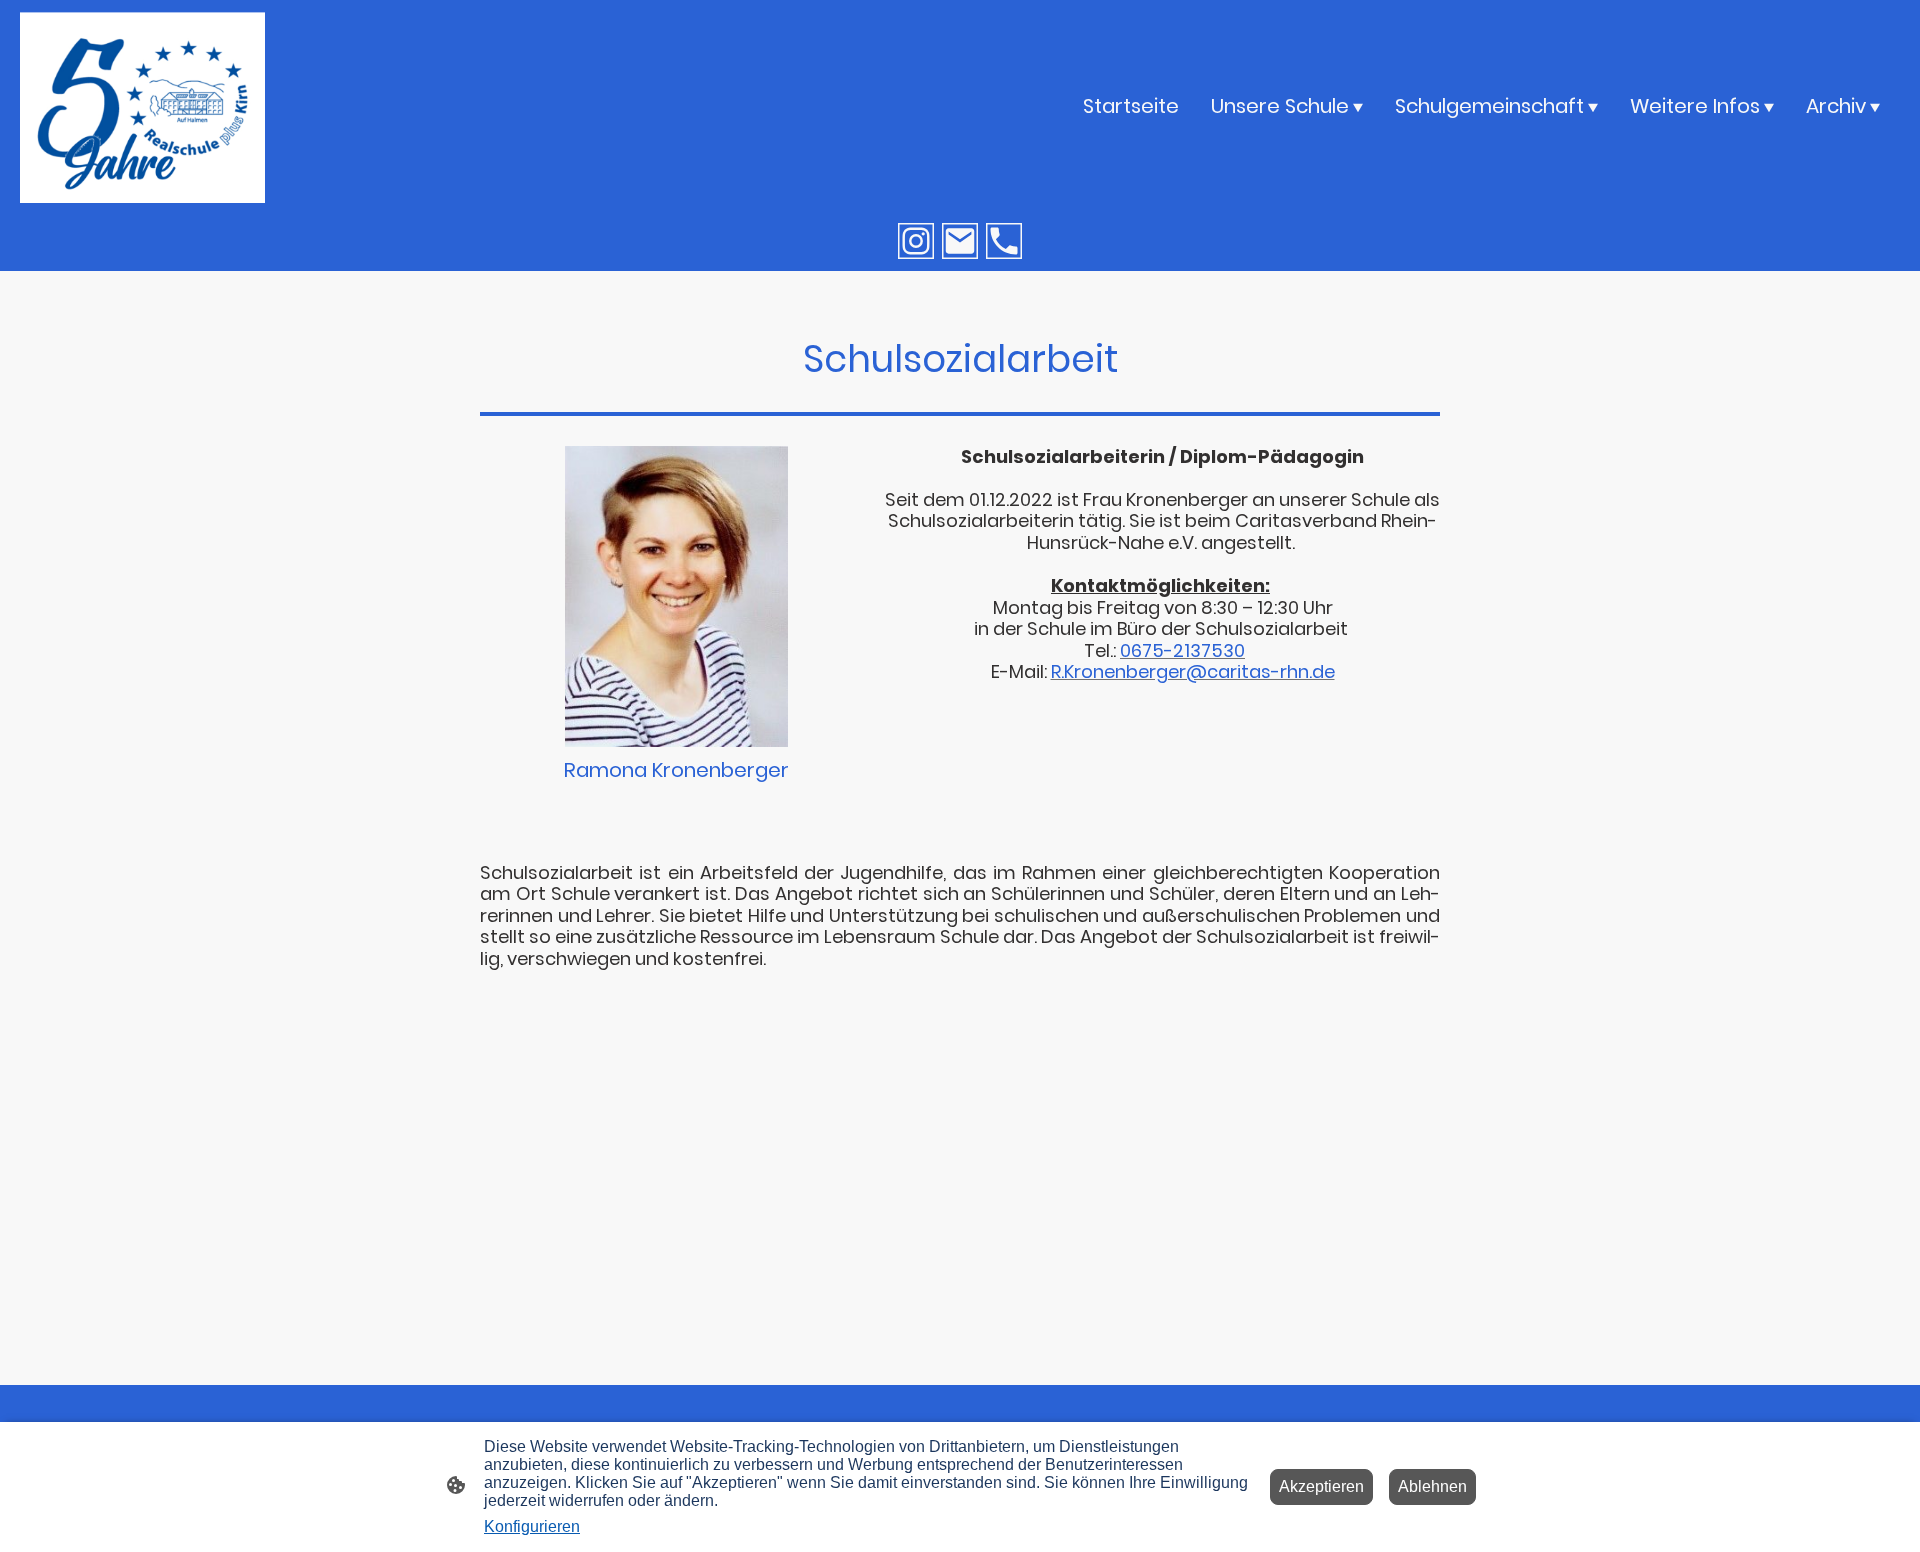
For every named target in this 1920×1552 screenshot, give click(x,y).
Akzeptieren (1321, 1486)
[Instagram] (916, 241)
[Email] (960, 241)
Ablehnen (1432, 1486)
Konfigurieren (532, 1526)
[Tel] (1004, 241)
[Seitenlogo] (142, 105)
